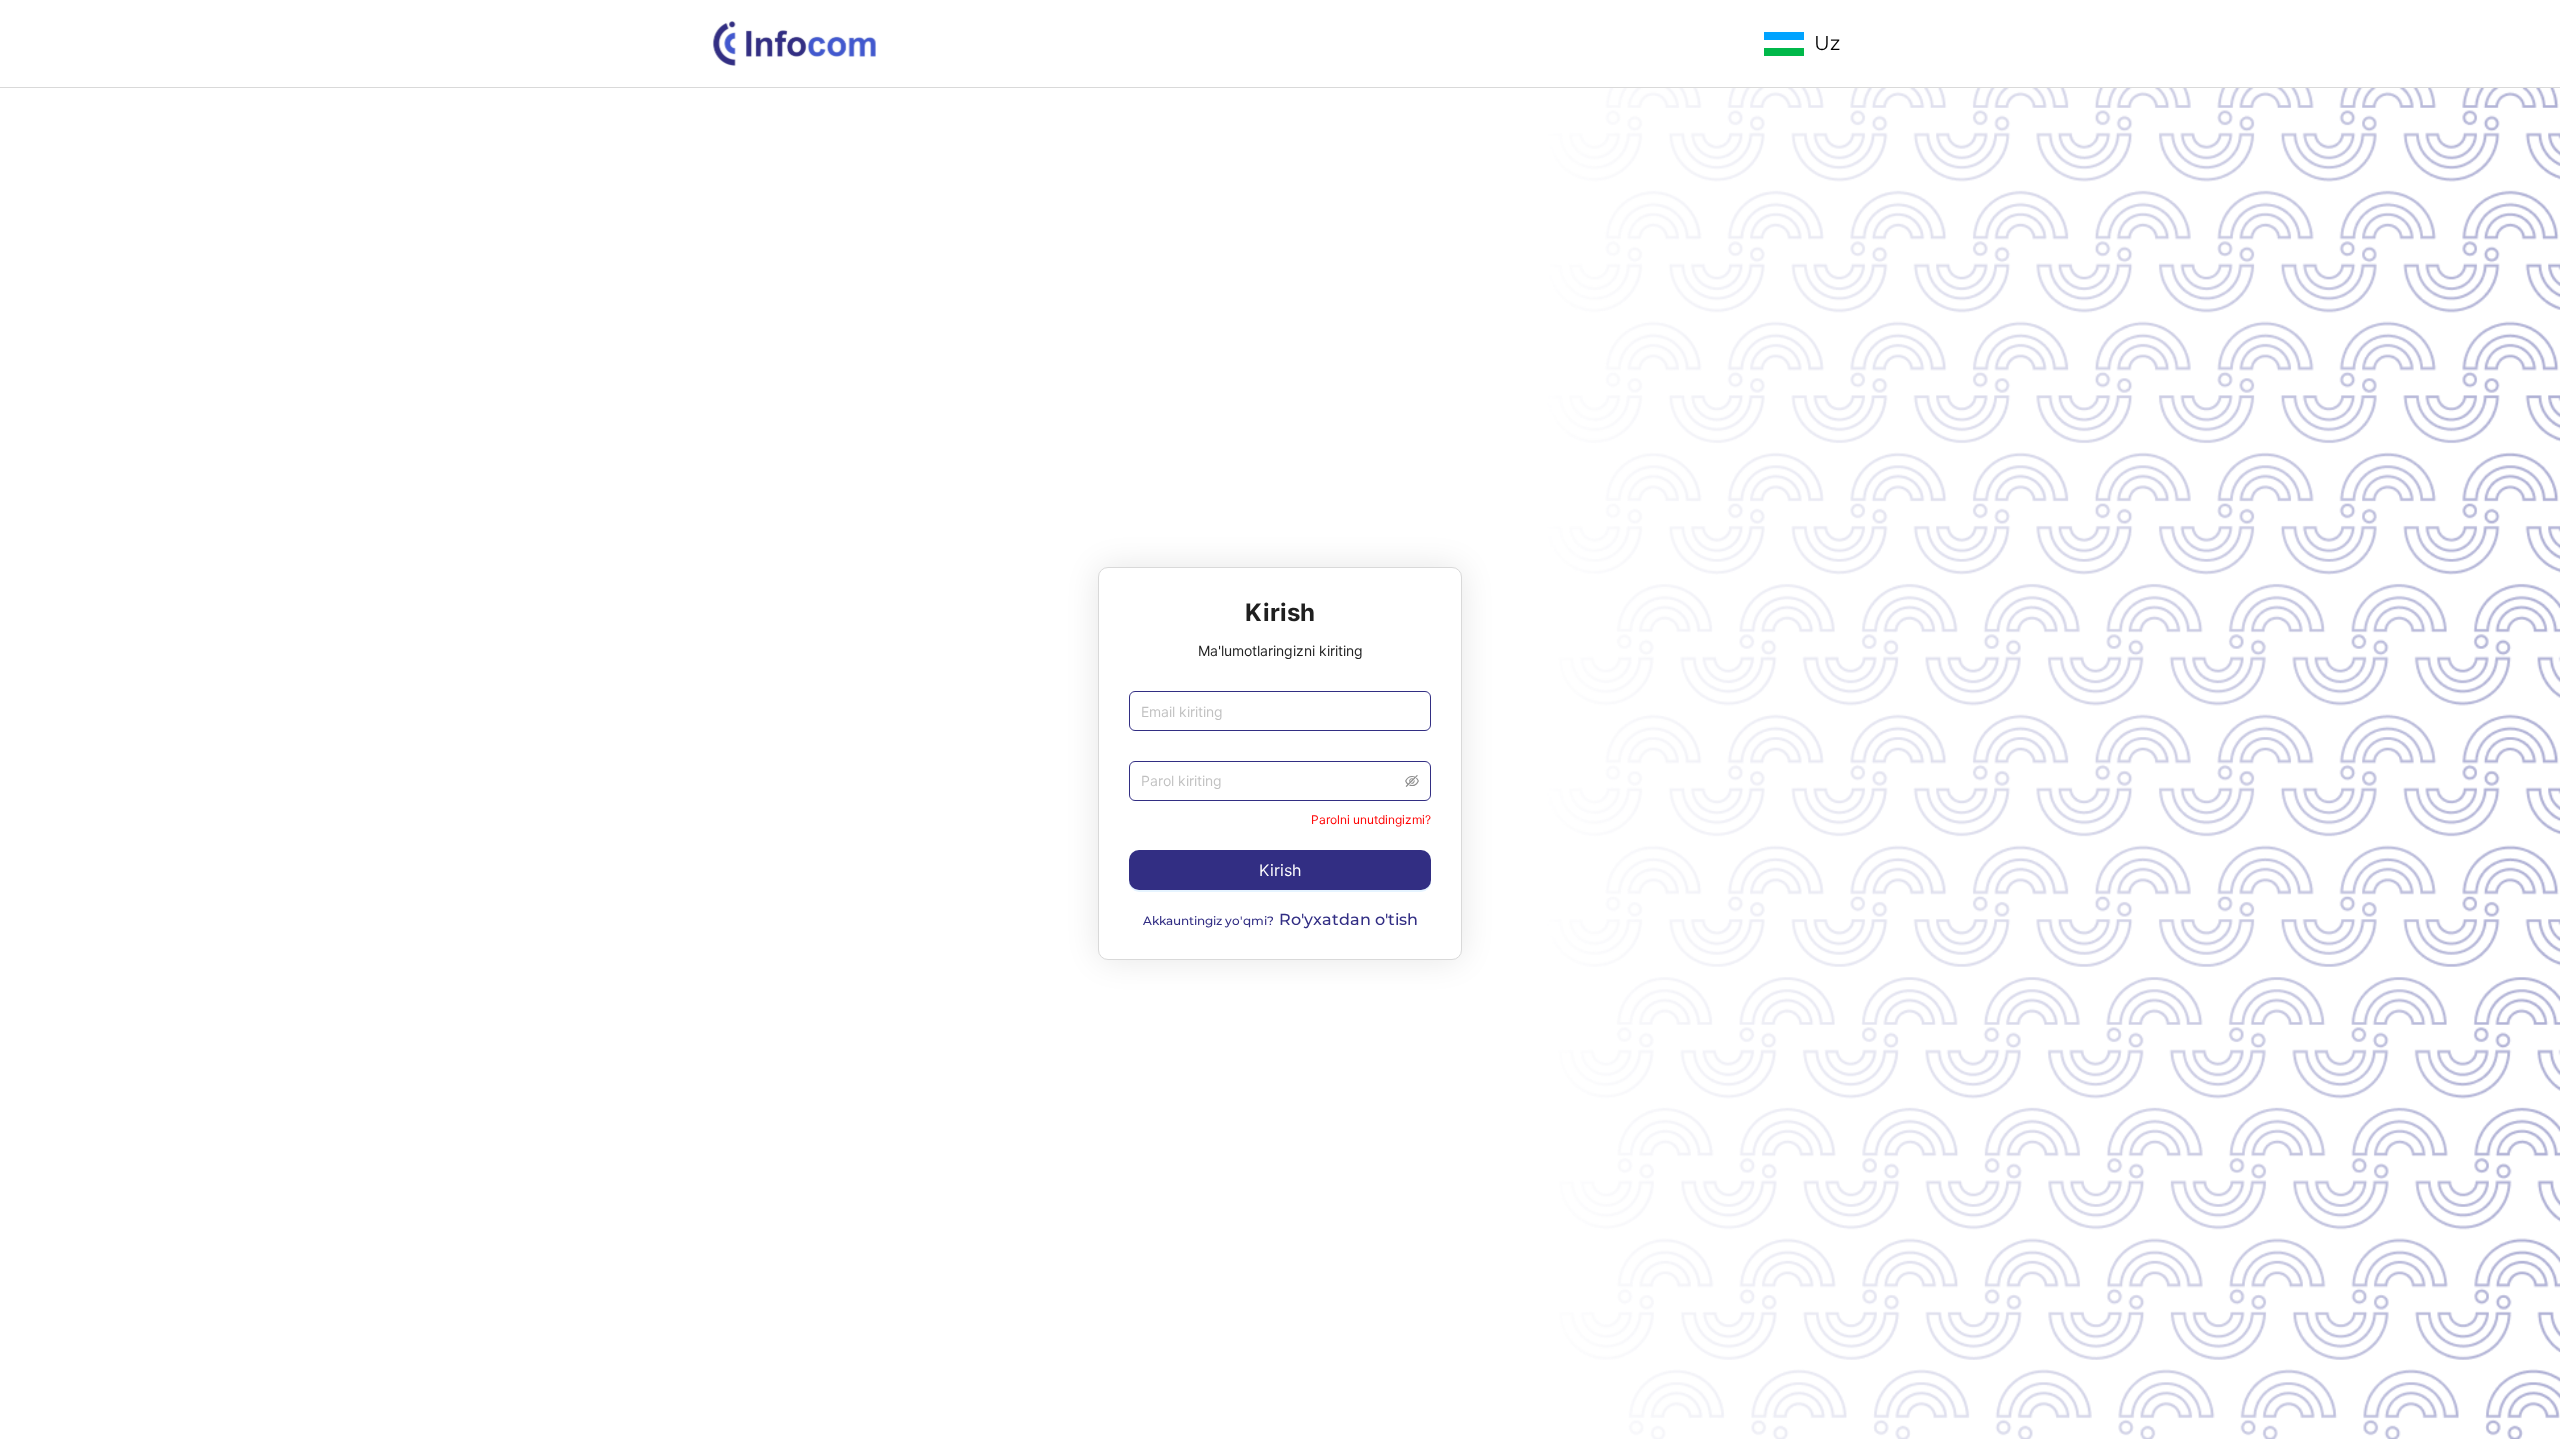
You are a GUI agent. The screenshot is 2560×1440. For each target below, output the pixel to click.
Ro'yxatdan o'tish (1348, 919)
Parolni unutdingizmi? (1371, 819)
